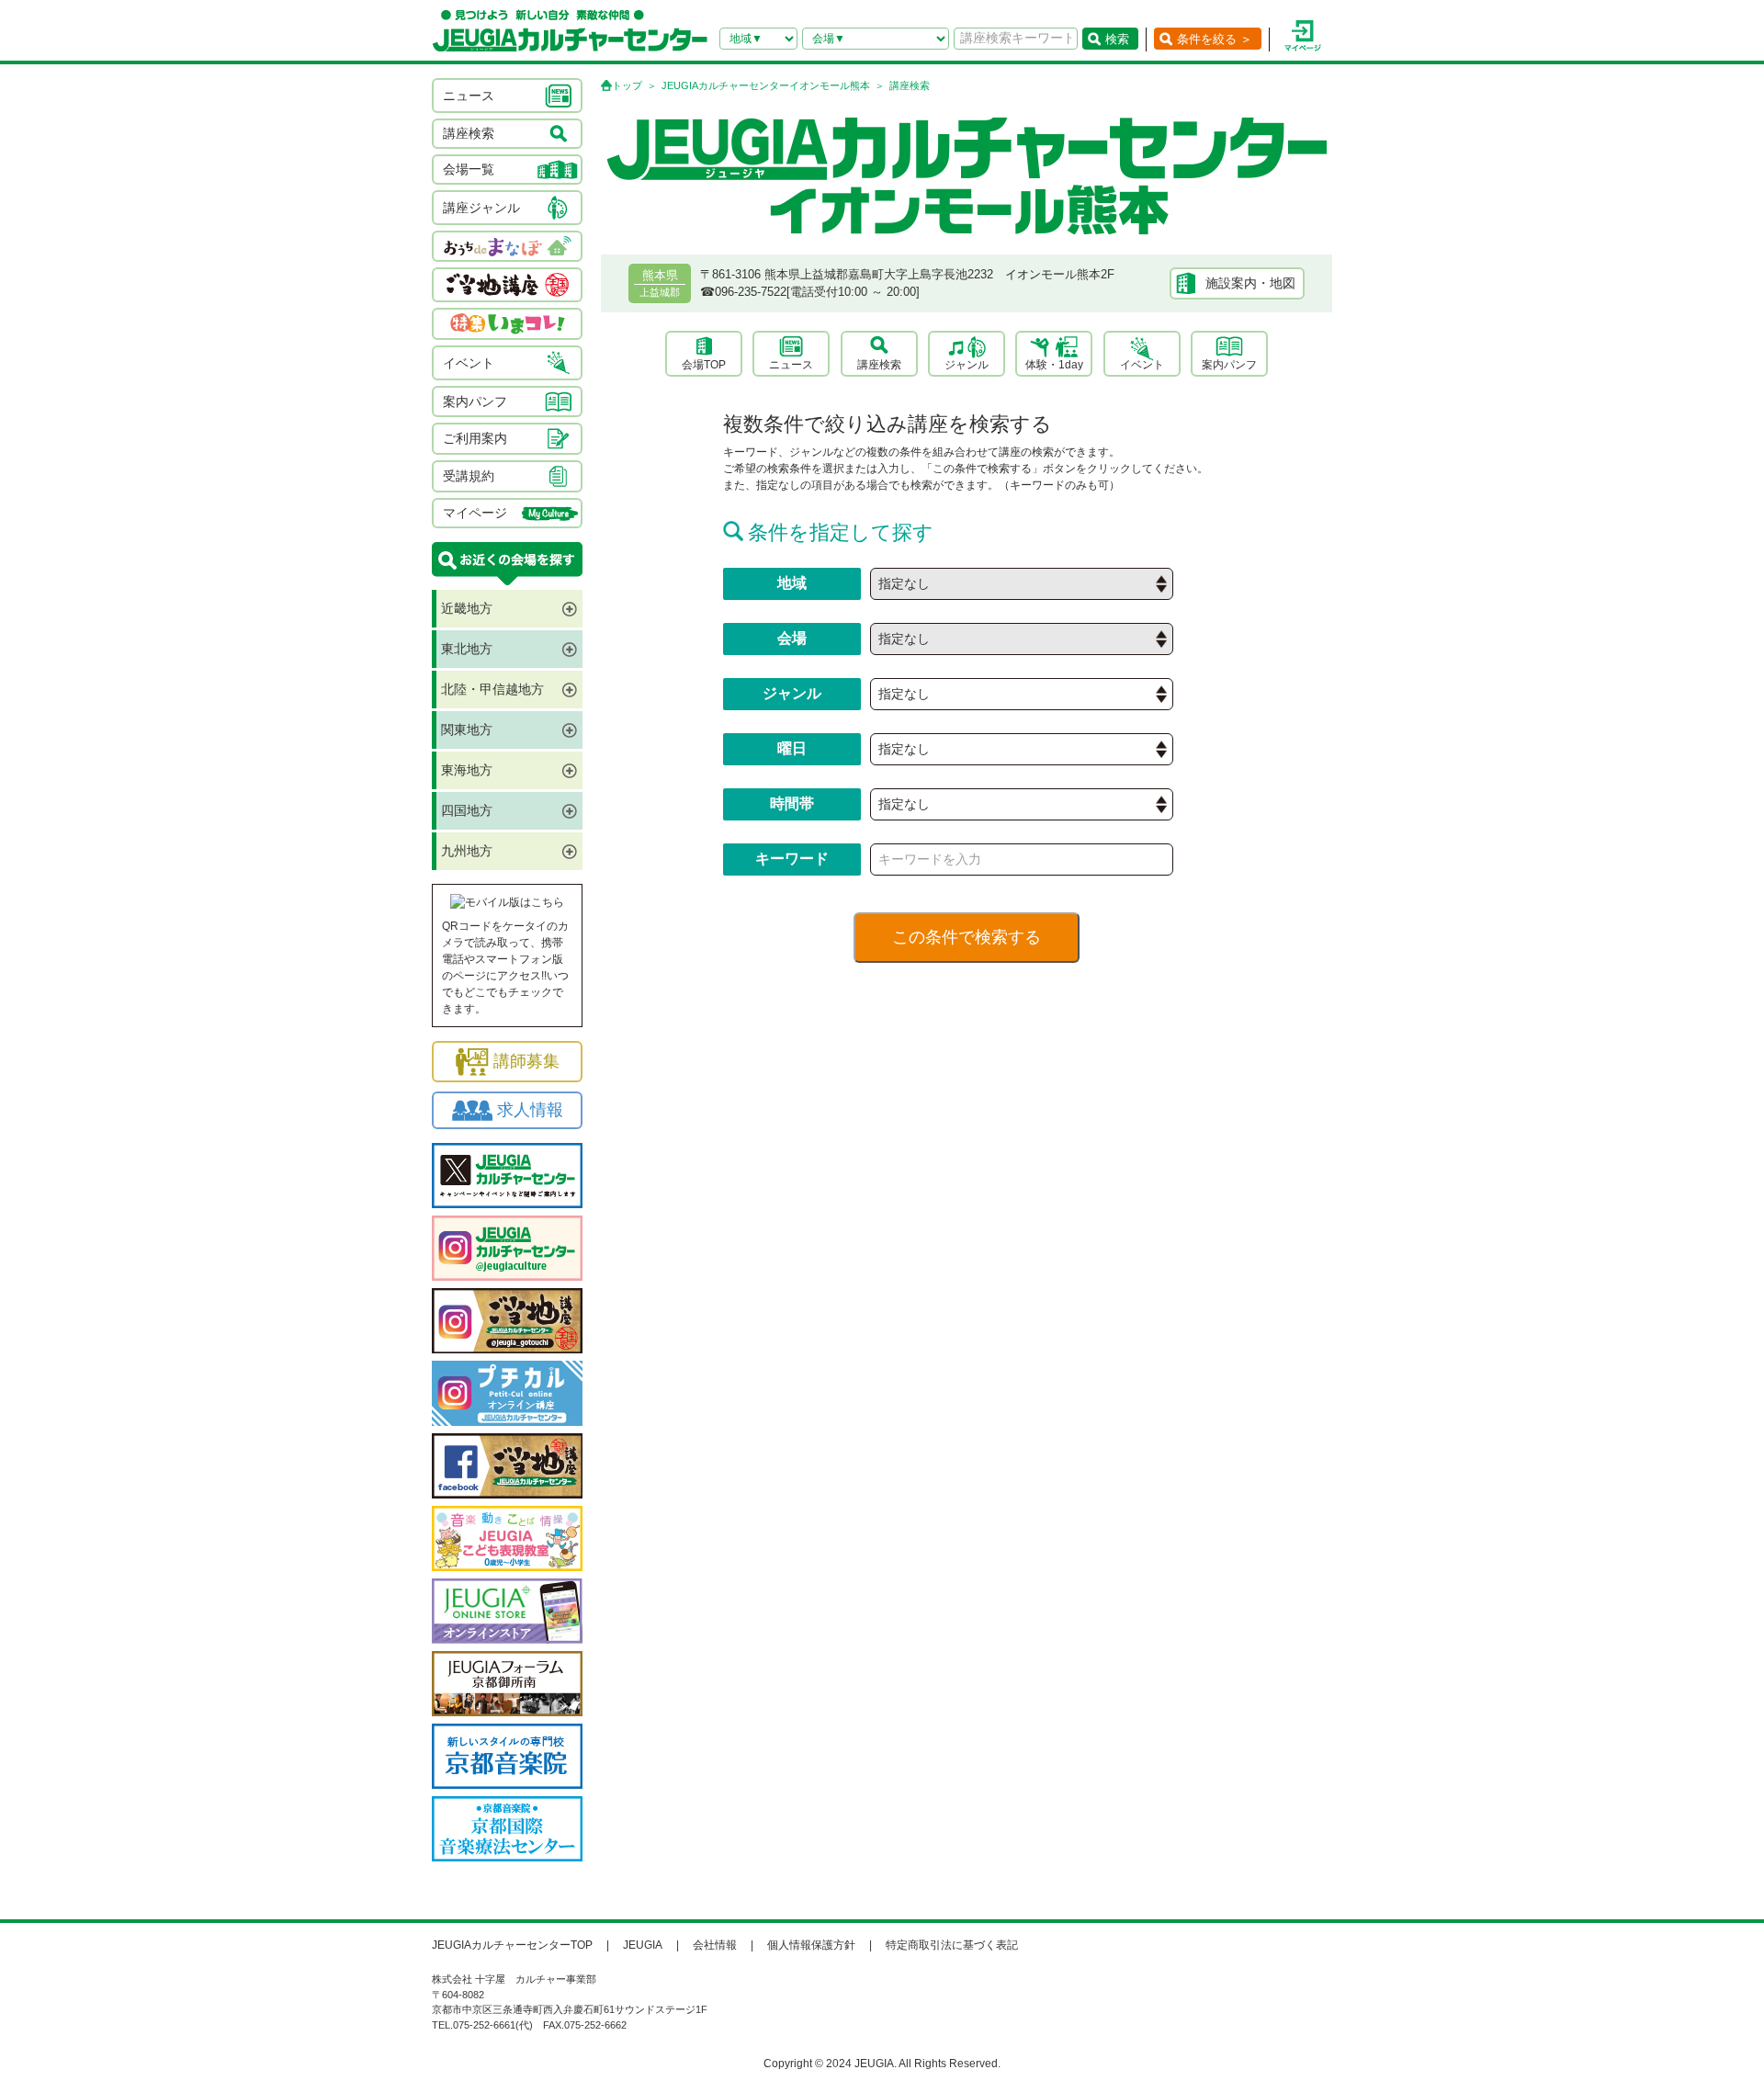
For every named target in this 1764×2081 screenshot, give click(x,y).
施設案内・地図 (1250, 283)
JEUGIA (643, 1945)
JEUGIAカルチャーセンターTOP (512, 1945)
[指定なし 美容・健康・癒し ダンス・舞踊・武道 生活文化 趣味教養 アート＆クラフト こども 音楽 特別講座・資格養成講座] (1022, 694)
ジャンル (967, 365)
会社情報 (715, 1945)
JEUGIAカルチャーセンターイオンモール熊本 (766, 85)
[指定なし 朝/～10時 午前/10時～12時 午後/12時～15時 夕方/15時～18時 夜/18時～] (1022, 804)
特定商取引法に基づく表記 (952, 1945)
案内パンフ (1229, 365)
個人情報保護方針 (811, 1945)
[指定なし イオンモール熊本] (1022, 639)
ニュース (791, 365)
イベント (1142, 365)
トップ (627, 85)
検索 (1117, 39)
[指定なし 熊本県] (1022, 584)
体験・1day (1054, 365)
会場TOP (704, 365)
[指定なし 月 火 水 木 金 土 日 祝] (1022, 749)
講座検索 (879, 365)
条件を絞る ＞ (1215, 39)
